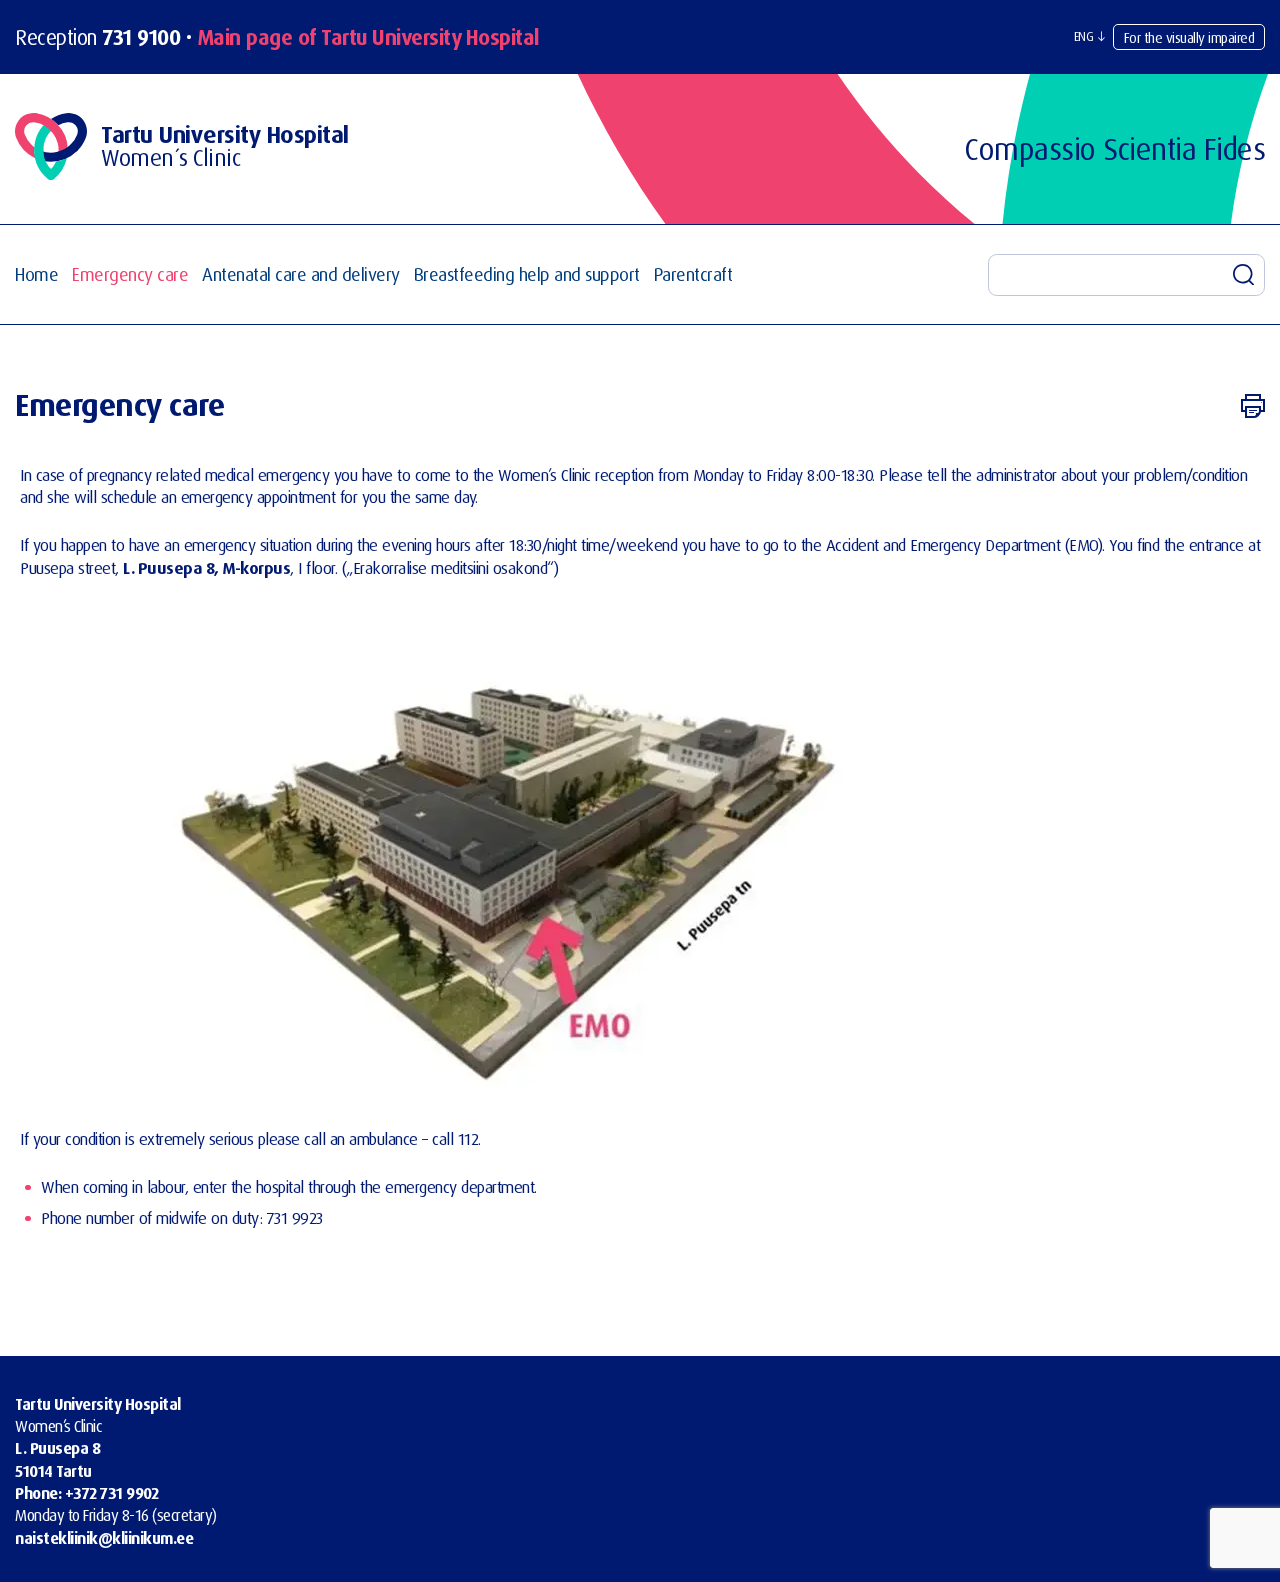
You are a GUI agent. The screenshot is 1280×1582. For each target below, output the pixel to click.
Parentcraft (693, 274)
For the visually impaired (1189, 37)
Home (36, 274)
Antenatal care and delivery (301, 274)
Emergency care (130, 274)
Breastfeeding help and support (527, 274)
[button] (1089, 37)
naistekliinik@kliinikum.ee (104, 1538)
